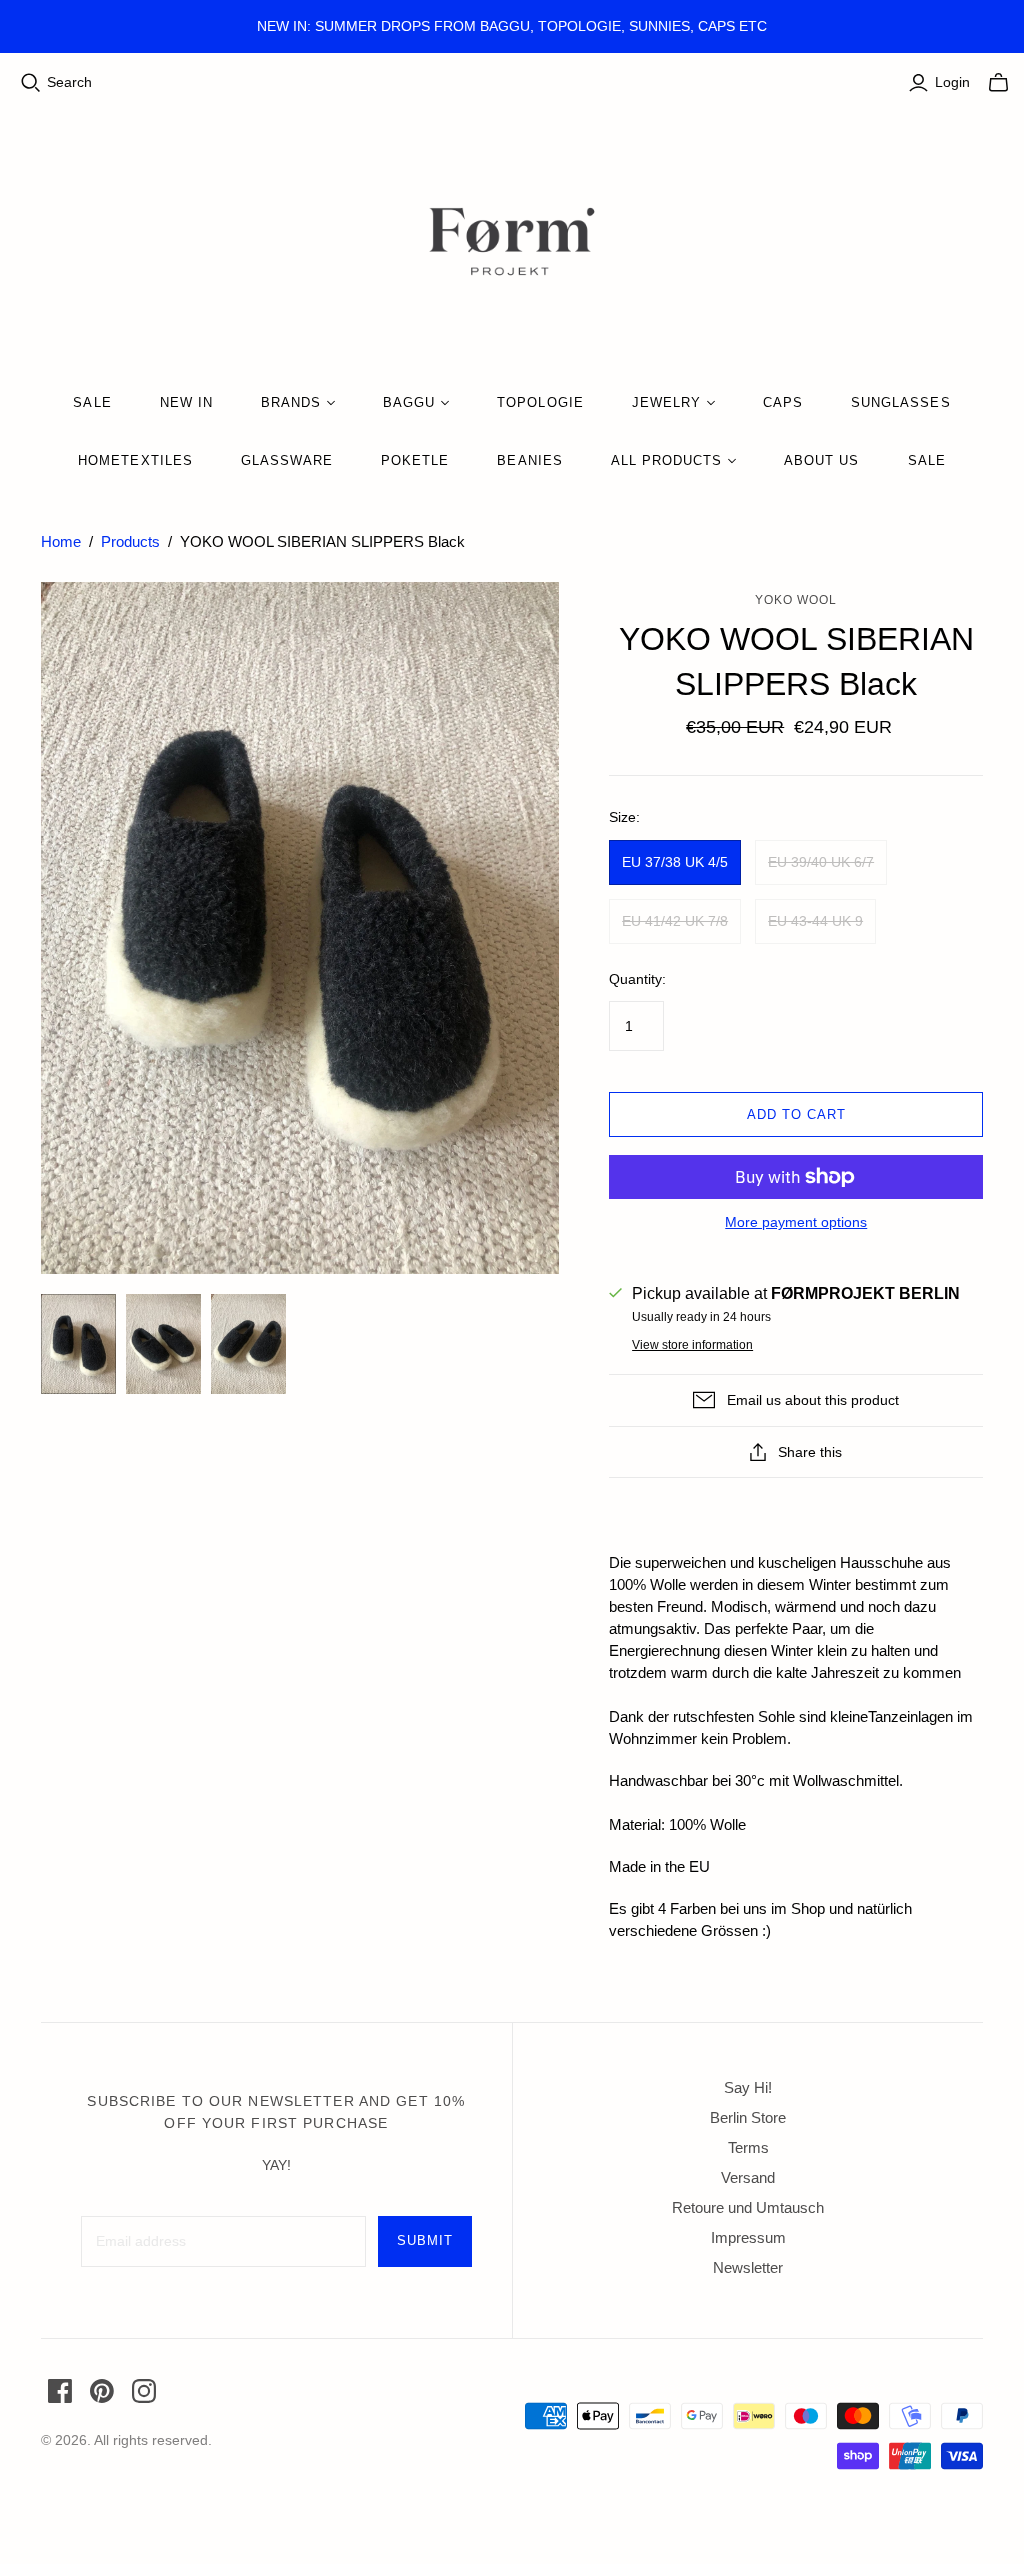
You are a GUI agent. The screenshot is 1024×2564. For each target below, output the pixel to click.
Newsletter (748, 2267)
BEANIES (529, 460)
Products (130, 541)
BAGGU (409, 402)
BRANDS (291, 402)
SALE (92, 402)
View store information (692, 1345)
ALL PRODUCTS (666, 460)
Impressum (748, 2237)
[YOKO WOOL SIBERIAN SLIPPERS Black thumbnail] (78, 1344)
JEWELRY (666, 402)
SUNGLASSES (900, 402)
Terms (748, 2147)
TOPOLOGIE (540, 402)
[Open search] (31, 83)
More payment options (796, 1222)
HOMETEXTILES (135, 460)
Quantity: (637, 979)
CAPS (783, 402)
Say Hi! (748, 2087)
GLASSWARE (287, 460)
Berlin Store (748, 2117)
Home (61, 541)
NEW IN (186, 402)
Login (952, 82)
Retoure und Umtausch (748, 2207)
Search (69, 82)
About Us (821, 460)
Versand (748, 2177)
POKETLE (415, 460)
